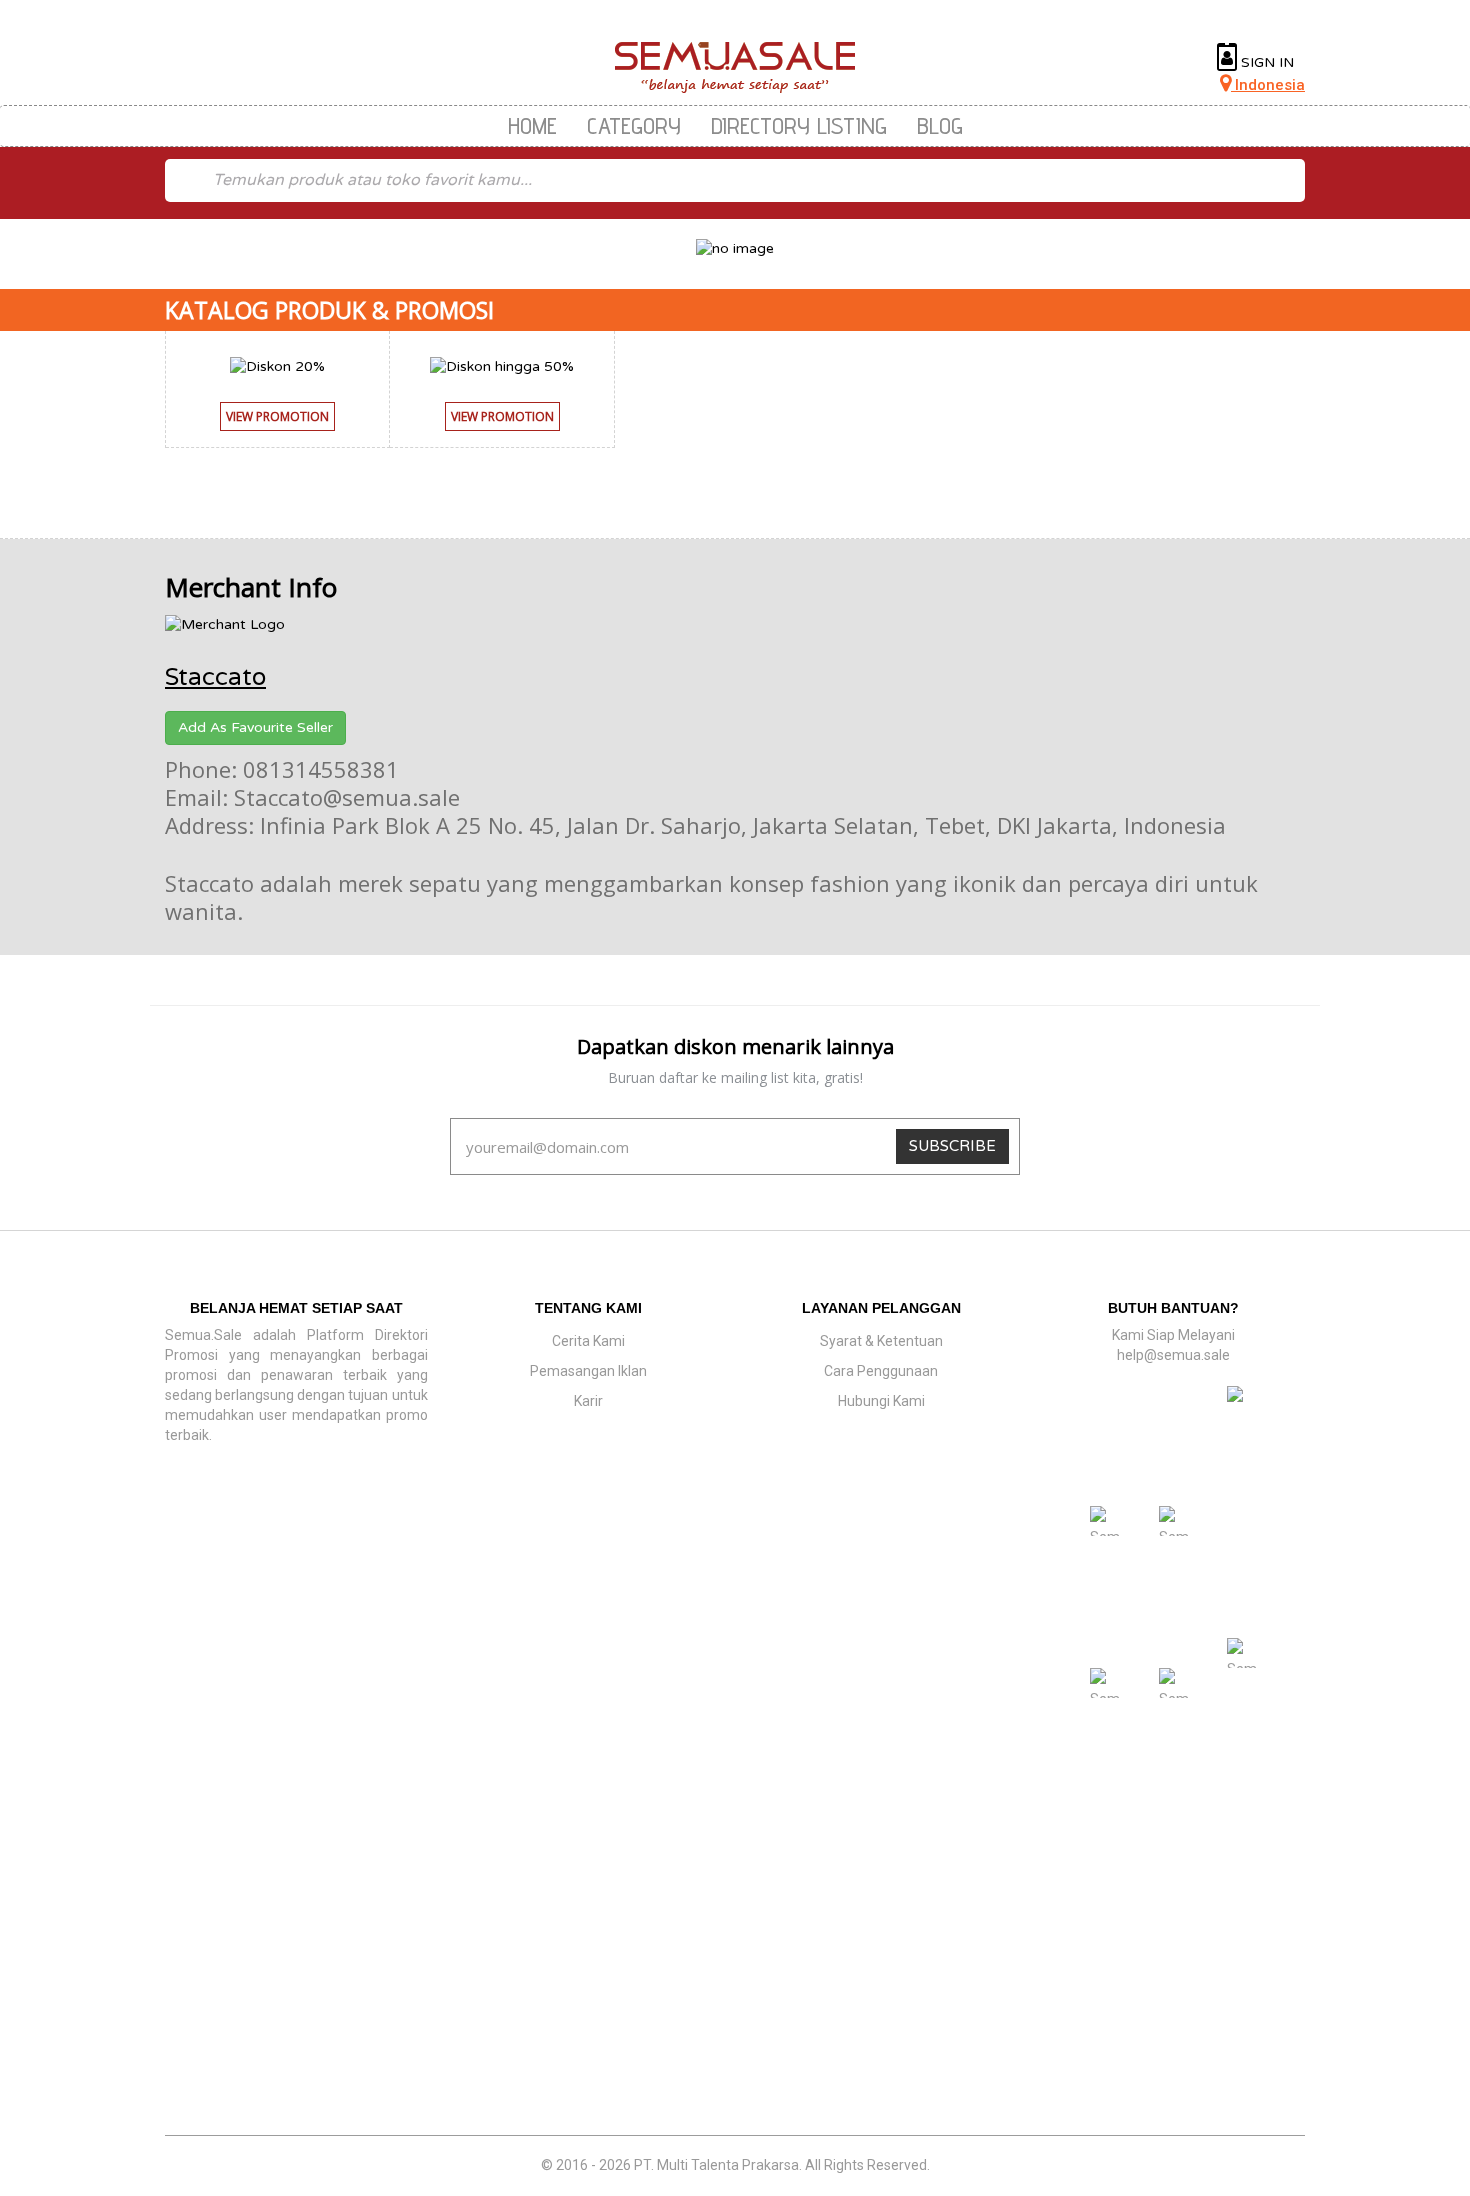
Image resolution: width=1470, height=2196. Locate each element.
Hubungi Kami (881, 1401)
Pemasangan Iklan (588, 1371)
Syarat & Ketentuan (881, 1341)
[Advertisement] (735, 1990)
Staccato (215, 677)
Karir (588, 1401)
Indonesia (1268, 85)
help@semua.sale (1173, 1355)
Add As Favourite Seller (255, 727)
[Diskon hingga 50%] (502, 365)
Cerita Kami (588, 1341)
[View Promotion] (277, 436)
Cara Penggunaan (881, 1371)
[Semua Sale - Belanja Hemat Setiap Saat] (735, 67)
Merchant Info (251, 587)
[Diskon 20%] (277, 365)
